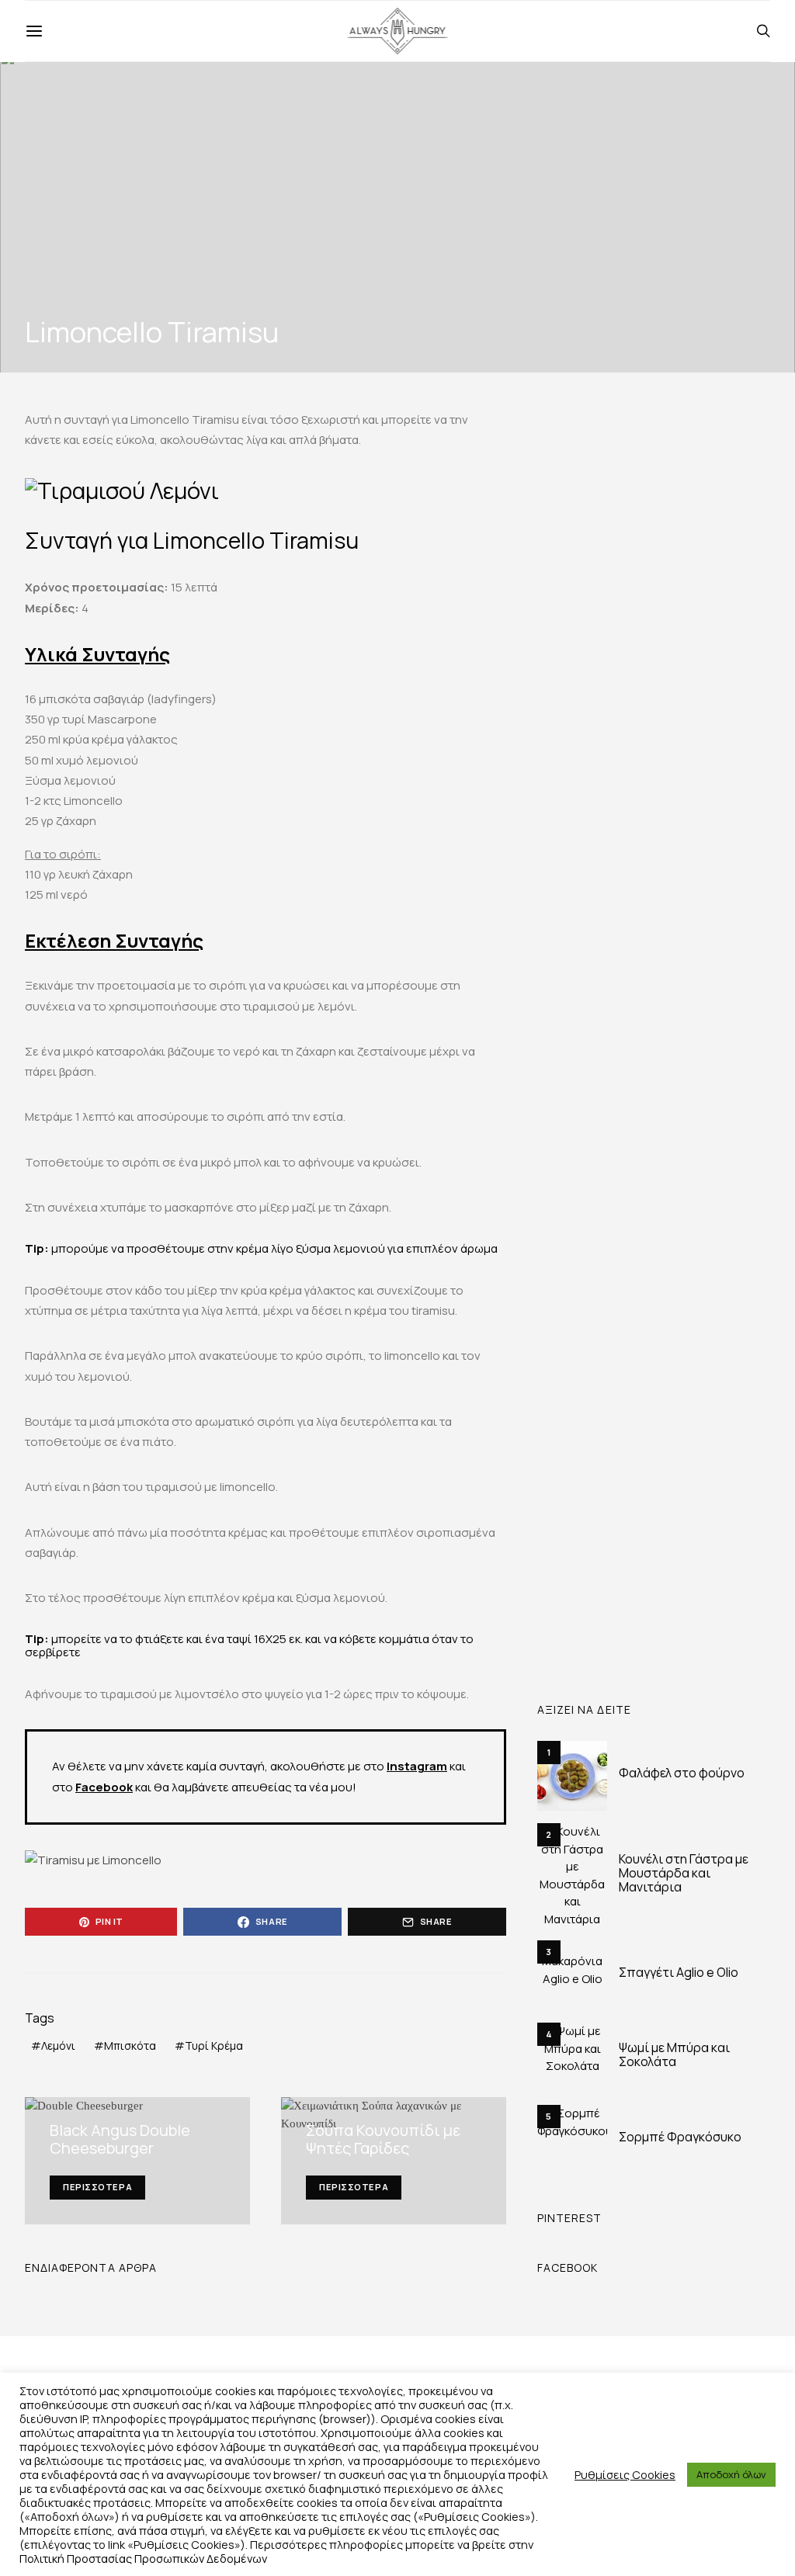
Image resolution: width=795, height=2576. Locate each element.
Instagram (417, 1766)
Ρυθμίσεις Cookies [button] (625, 2474)
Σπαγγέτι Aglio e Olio (679, 1972)
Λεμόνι (58, 2046)
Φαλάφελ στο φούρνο (682, 1773)
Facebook (104, 1787)
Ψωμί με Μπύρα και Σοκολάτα (674, 2054)
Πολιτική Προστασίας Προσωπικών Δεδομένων (143, 2558)
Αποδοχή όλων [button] (731, 2474)
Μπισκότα (130, 2046)
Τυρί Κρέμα (214, 2046)
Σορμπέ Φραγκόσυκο (680, 2137)
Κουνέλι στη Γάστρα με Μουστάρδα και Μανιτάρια (684, 1873)
